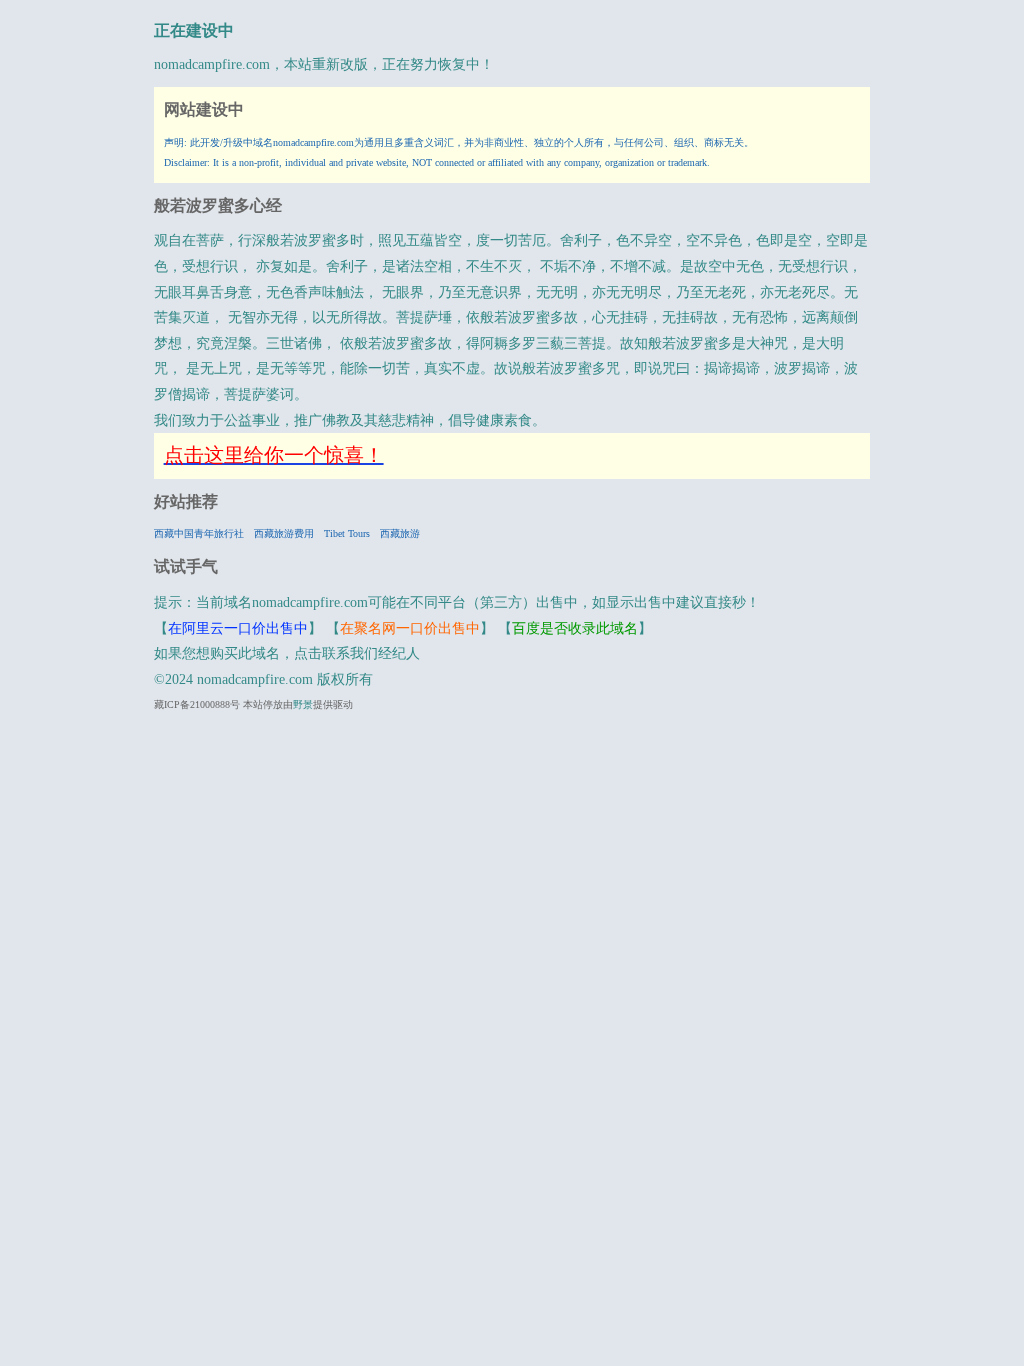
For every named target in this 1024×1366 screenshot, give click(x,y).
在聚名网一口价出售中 (410, 628)
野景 (303, 704)
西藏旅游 (400, 533)
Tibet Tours (347, 533)
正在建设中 (194, 30)
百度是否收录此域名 (575, 628)
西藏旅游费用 (284, 533)
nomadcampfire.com (212, 64)
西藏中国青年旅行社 (199, 533)
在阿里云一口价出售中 (238, 628)
